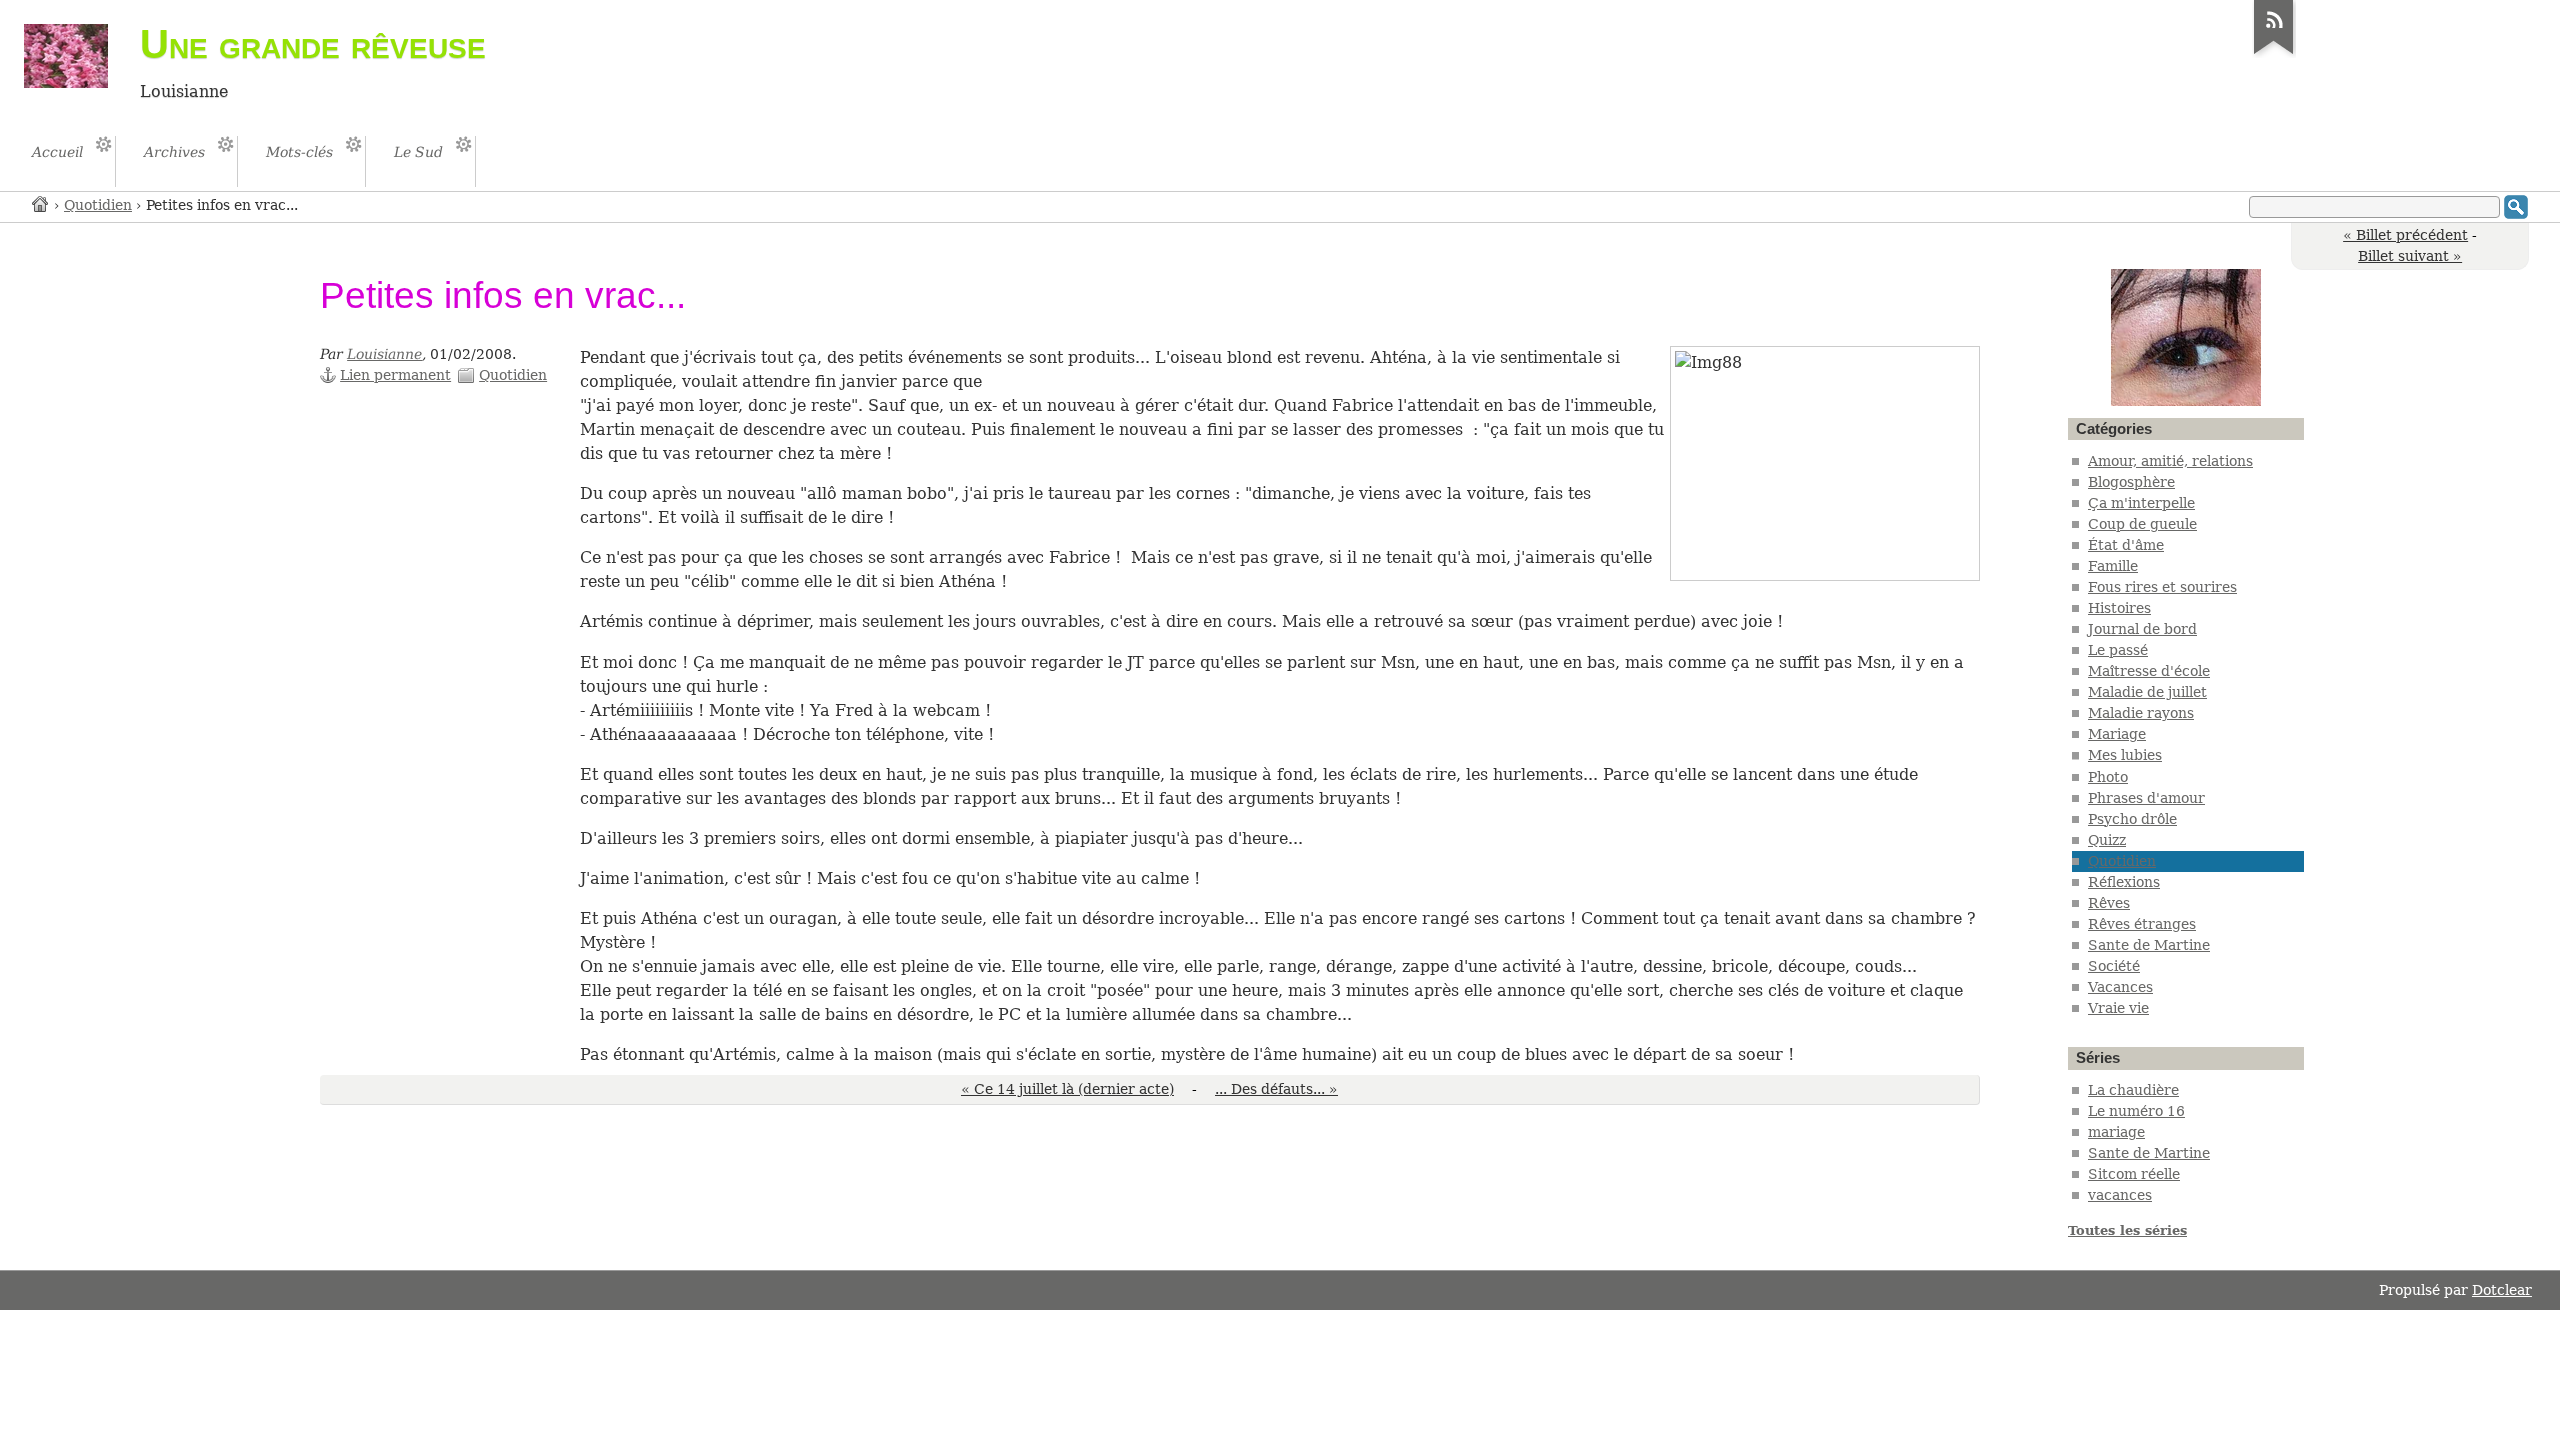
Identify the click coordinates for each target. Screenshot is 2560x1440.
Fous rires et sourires (2162, 587)
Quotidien (98, 205)
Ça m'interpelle (2141, 503)
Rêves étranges (2142, 924)
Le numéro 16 (2136, 1111)
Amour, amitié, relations (2170, 461)
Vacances (2120, 987)
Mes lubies (2125, 755)
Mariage (2117, 734)
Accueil (41, 203)
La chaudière (2133, 1090)
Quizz (2107, 840)
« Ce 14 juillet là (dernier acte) (1067, 1089)
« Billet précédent (2405, 235)
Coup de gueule (2142, 524)
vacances (2120, 1195)
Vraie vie (2118, 1008)
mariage (2116, 1132)
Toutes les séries (2127, 1230)
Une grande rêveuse (313, 44)
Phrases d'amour (2146, 798)
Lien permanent (395, 375)
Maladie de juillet (2147, 692)
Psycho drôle (2132, 819)
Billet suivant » (2410, 256)
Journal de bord (2142, 629)
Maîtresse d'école (2149, 671)
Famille (2113, 566)
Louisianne (384, 354)
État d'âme (2126, 545)
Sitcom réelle (2134, 1174)
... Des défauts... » (1276, 1089)
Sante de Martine (2149, 945)
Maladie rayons (2141, 713)
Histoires (2119, 608)
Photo (2108, 777)
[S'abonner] (2274, 54)
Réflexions (2124, 882)
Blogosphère (2131, 482)
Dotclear (2502, 1290)
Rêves (2109, 903)
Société (2114, 966)
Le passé (2118, 650)
